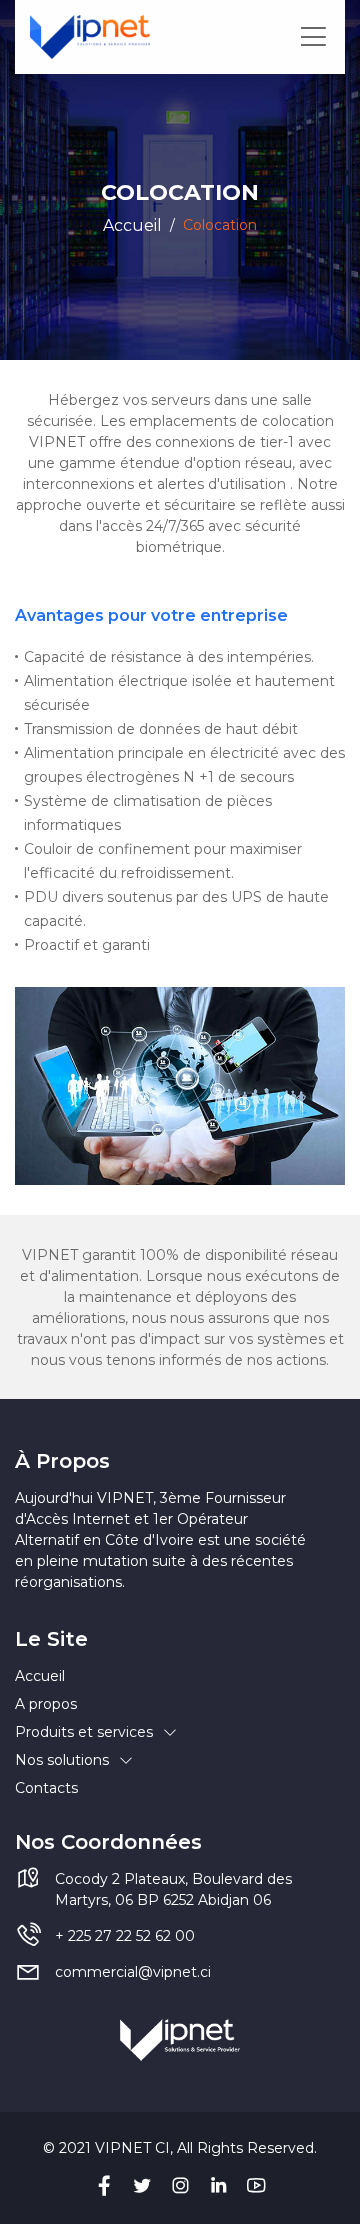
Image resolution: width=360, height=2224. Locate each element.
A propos (46, 1704)
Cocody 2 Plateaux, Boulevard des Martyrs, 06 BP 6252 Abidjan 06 (173, 1889)
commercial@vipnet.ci (133, 1972)
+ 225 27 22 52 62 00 (125, 1936)
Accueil (132, 225)
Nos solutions (62, 1760)
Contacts (46, 1788)
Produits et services (84, 1732)
